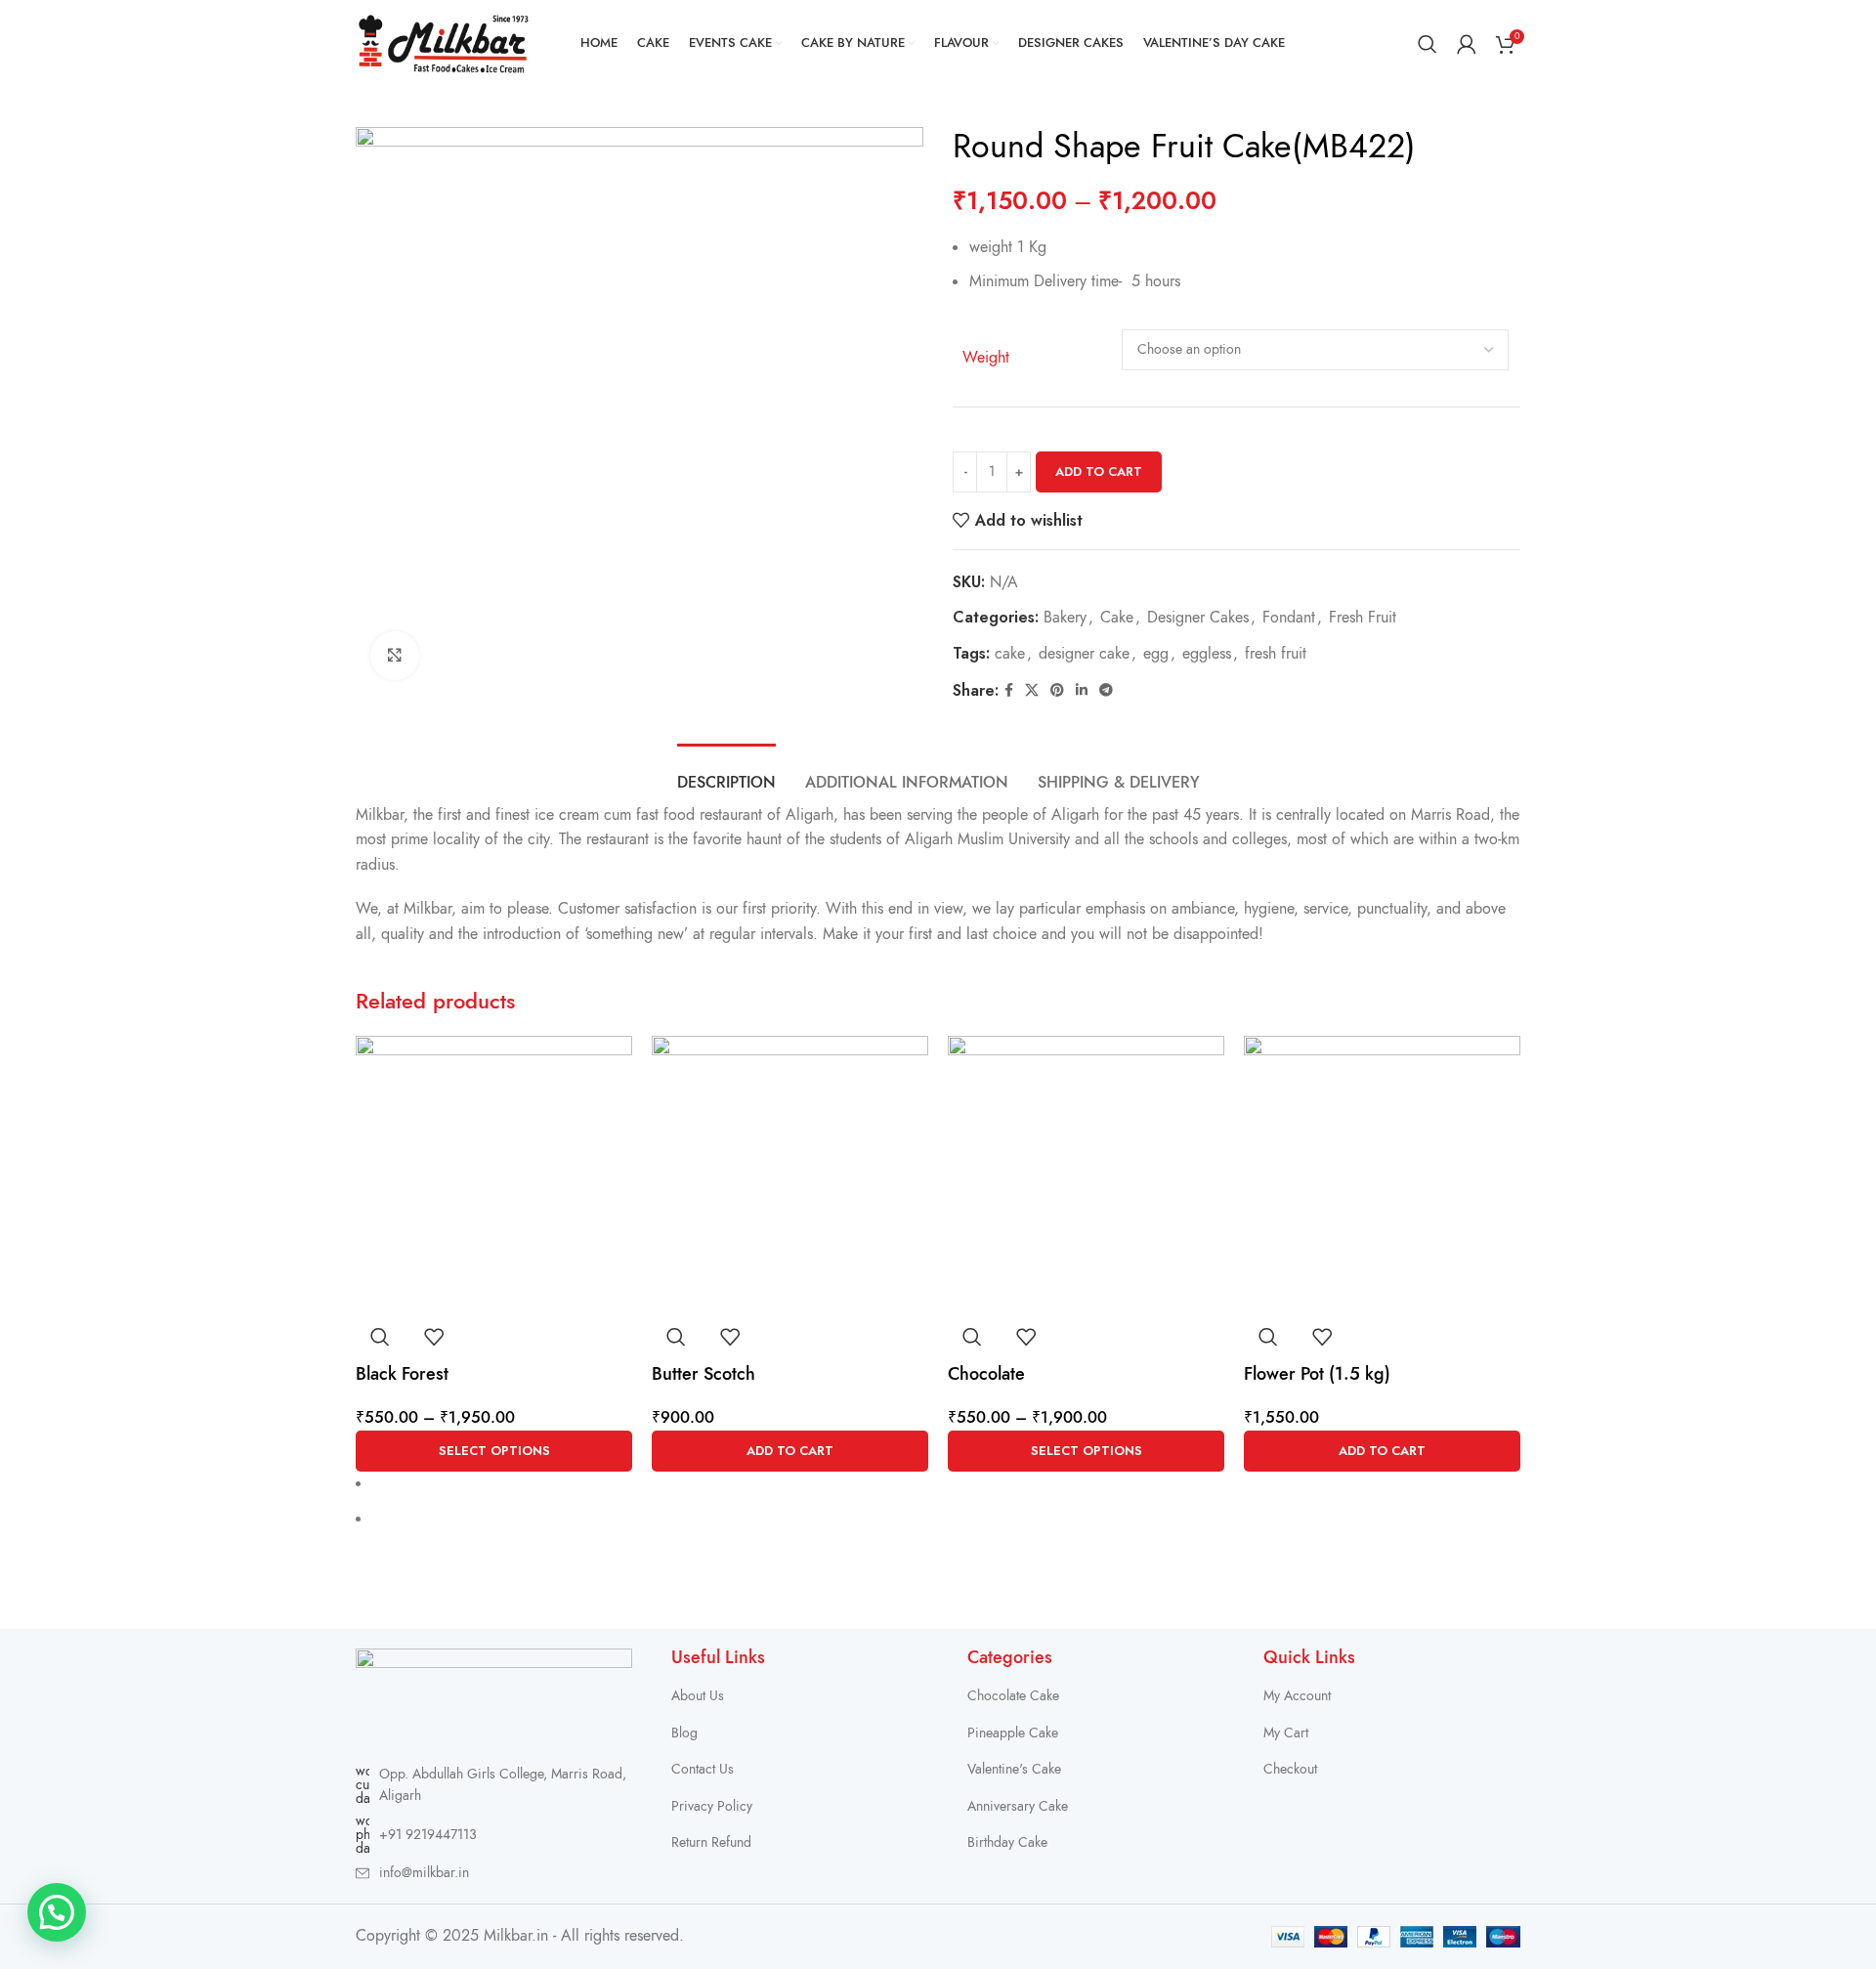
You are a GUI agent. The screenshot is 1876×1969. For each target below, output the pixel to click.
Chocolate (986, 1373)
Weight (986, 358)
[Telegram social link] (1106, 691)
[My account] (1467, 44)
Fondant (1289, 618)
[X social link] (1032, 691)
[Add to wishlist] (434, 1337)
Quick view (380, 1337)
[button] (790, 1451)
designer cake (1084, 654)
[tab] (726, 773)
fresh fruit (1276, 654)
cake (1010, 654)
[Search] (1428, 44)
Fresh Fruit (1363, 618)
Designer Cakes (1198, 618)
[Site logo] (444, 43)
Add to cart (1099, 471)
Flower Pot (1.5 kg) (1317, 1373)
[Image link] (494, 1695)
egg (1156, 654)
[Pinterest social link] (1057, 691)
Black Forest (402, 1373)
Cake (1117, 618)
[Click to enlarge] (395, 656)
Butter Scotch (703, 1373)
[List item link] (494, 1835)
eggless (1207, 654)
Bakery (1065, 618)
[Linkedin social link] (1082, 691)
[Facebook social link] (1009, 691)
